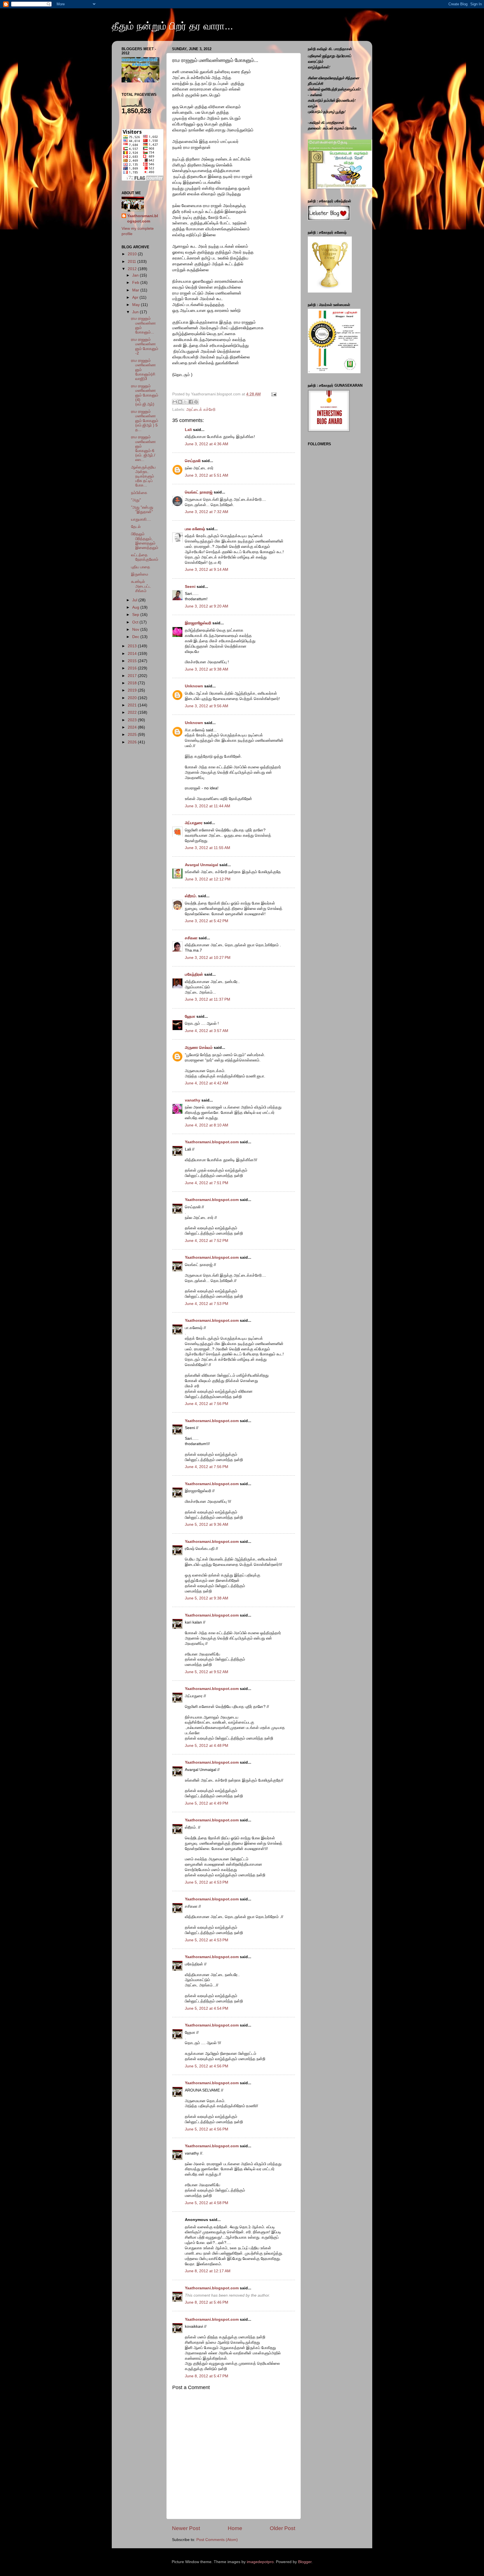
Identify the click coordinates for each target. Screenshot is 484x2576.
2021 (133, 705)
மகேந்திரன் (194, 974)
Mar (136, 290)
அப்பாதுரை (194, 823)
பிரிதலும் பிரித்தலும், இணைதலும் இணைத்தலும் (145, 541)
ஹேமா (190, 1016)
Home (235, 2528)
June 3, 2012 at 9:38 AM (207, 669)
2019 (133, 690)
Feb (136, 283)
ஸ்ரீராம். (191, 896)
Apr (136, 297)
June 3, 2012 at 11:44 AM (208, 806)
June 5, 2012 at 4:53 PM (207, 1882)
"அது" (136, 500)
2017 (133, 676)
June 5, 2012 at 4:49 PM (207, 1803)
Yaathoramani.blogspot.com (212, 1142)
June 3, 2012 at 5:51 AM (207, 475)
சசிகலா (191, 938)
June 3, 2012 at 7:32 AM (207, 512)
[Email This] (175, 402)
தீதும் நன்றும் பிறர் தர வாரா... (172, 26)
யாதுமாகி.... (141, 519)
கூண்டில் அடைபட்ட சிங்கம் (141, 586)
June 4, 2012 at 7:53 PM (207, 1304)
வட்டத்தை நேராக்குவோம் (145, 557)
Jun (136, 312)
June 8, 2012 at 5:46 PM (207, 2302)
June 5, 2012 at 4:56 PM (207, 2066)
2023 (133, 720)
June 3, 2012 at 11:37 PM (208, 999)
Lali (188, 430)
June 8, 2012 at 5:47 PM (207, 2376)
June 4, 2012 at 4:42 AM (207, 1083)
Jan (136, 275)
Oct (136, 622)
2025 (133, 735)
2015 (133, 661)
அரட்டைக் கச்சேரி (201, 410)
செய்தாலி (193, 461)
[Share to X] (185, 402)
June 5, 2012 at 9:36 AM (207, 1524)
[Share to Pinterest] (196, 402)
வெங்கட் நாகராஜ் (199, 492)
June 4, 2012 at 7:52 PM (207, 1241)
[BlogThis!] (180, 402)
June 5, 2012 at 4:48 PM (207, 1746)
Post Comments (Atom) (217, 2540)
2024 (133, 727)
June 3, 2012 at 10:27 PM (208, 958)
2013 (133, 646)
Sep (136, 615)
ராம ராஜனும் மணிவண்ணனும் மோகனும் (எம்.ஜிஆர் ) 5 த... (145, 421)
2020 (133, 698)
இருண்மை (140, 574)
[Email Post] (273, 394)
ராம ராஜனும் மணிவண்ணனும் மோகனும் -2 (145, 346)
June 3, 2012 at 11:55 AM (208, 848)
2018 (133, 683)
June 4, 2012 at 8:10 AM (207, 1125)
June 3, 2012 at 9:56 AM (207, 706)
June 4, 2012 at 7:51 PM (207, 1183)
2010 (133, 254)
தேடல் (136, 527)
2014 (133, 654)
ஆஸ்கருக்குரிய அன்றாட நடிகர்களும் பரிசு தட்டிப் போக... (143, 476)
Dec (136, 637)
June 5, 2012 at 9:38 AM (207, 1598)
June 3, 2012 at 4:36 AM (207, 444)
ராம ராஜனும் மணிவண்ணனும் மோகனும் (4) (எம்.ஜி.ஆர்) (145, 395)
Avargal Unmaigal (202, 865)
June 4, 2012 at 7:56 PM (207, 1404)
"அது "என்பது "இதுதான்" (142, 510)
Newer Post (186, 2528)
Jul (135, 600)
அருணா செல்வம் (199, 1048)
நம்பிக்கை (139, 493)
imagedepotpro (260, 2562)
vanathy (193, 1100)
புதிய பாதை (141, 567)
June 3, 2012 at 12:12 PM (208, 879)
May (137, 305)
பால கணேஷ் (195, 529)
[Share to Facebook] (191, 402)
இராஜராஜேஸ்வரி (198, 623)
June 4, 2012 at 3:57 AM (207, 1031)
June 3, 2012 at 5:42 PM (207, 921)
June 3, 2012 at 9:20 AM (207, 606)
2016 (133, 668)
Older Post (282, 2528)
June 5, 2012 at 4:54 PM (207, 2008)
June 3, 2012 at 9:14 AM (207, 570)
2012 (133, 269)
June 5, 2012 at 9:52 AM (207, 1672)
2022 (133, 712)
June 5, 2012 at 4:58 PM (207, 2203)
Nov (136, 629)
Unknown (194, 686)
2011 (132, 262)
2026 (133, 742)
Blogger (305, 2562)
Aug (136, 607)
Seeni (190, 587)
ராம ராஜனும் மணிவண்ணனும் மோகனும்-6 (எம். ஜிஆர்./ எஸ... (143, 448)
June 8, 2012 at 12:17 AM (208, 2271)
